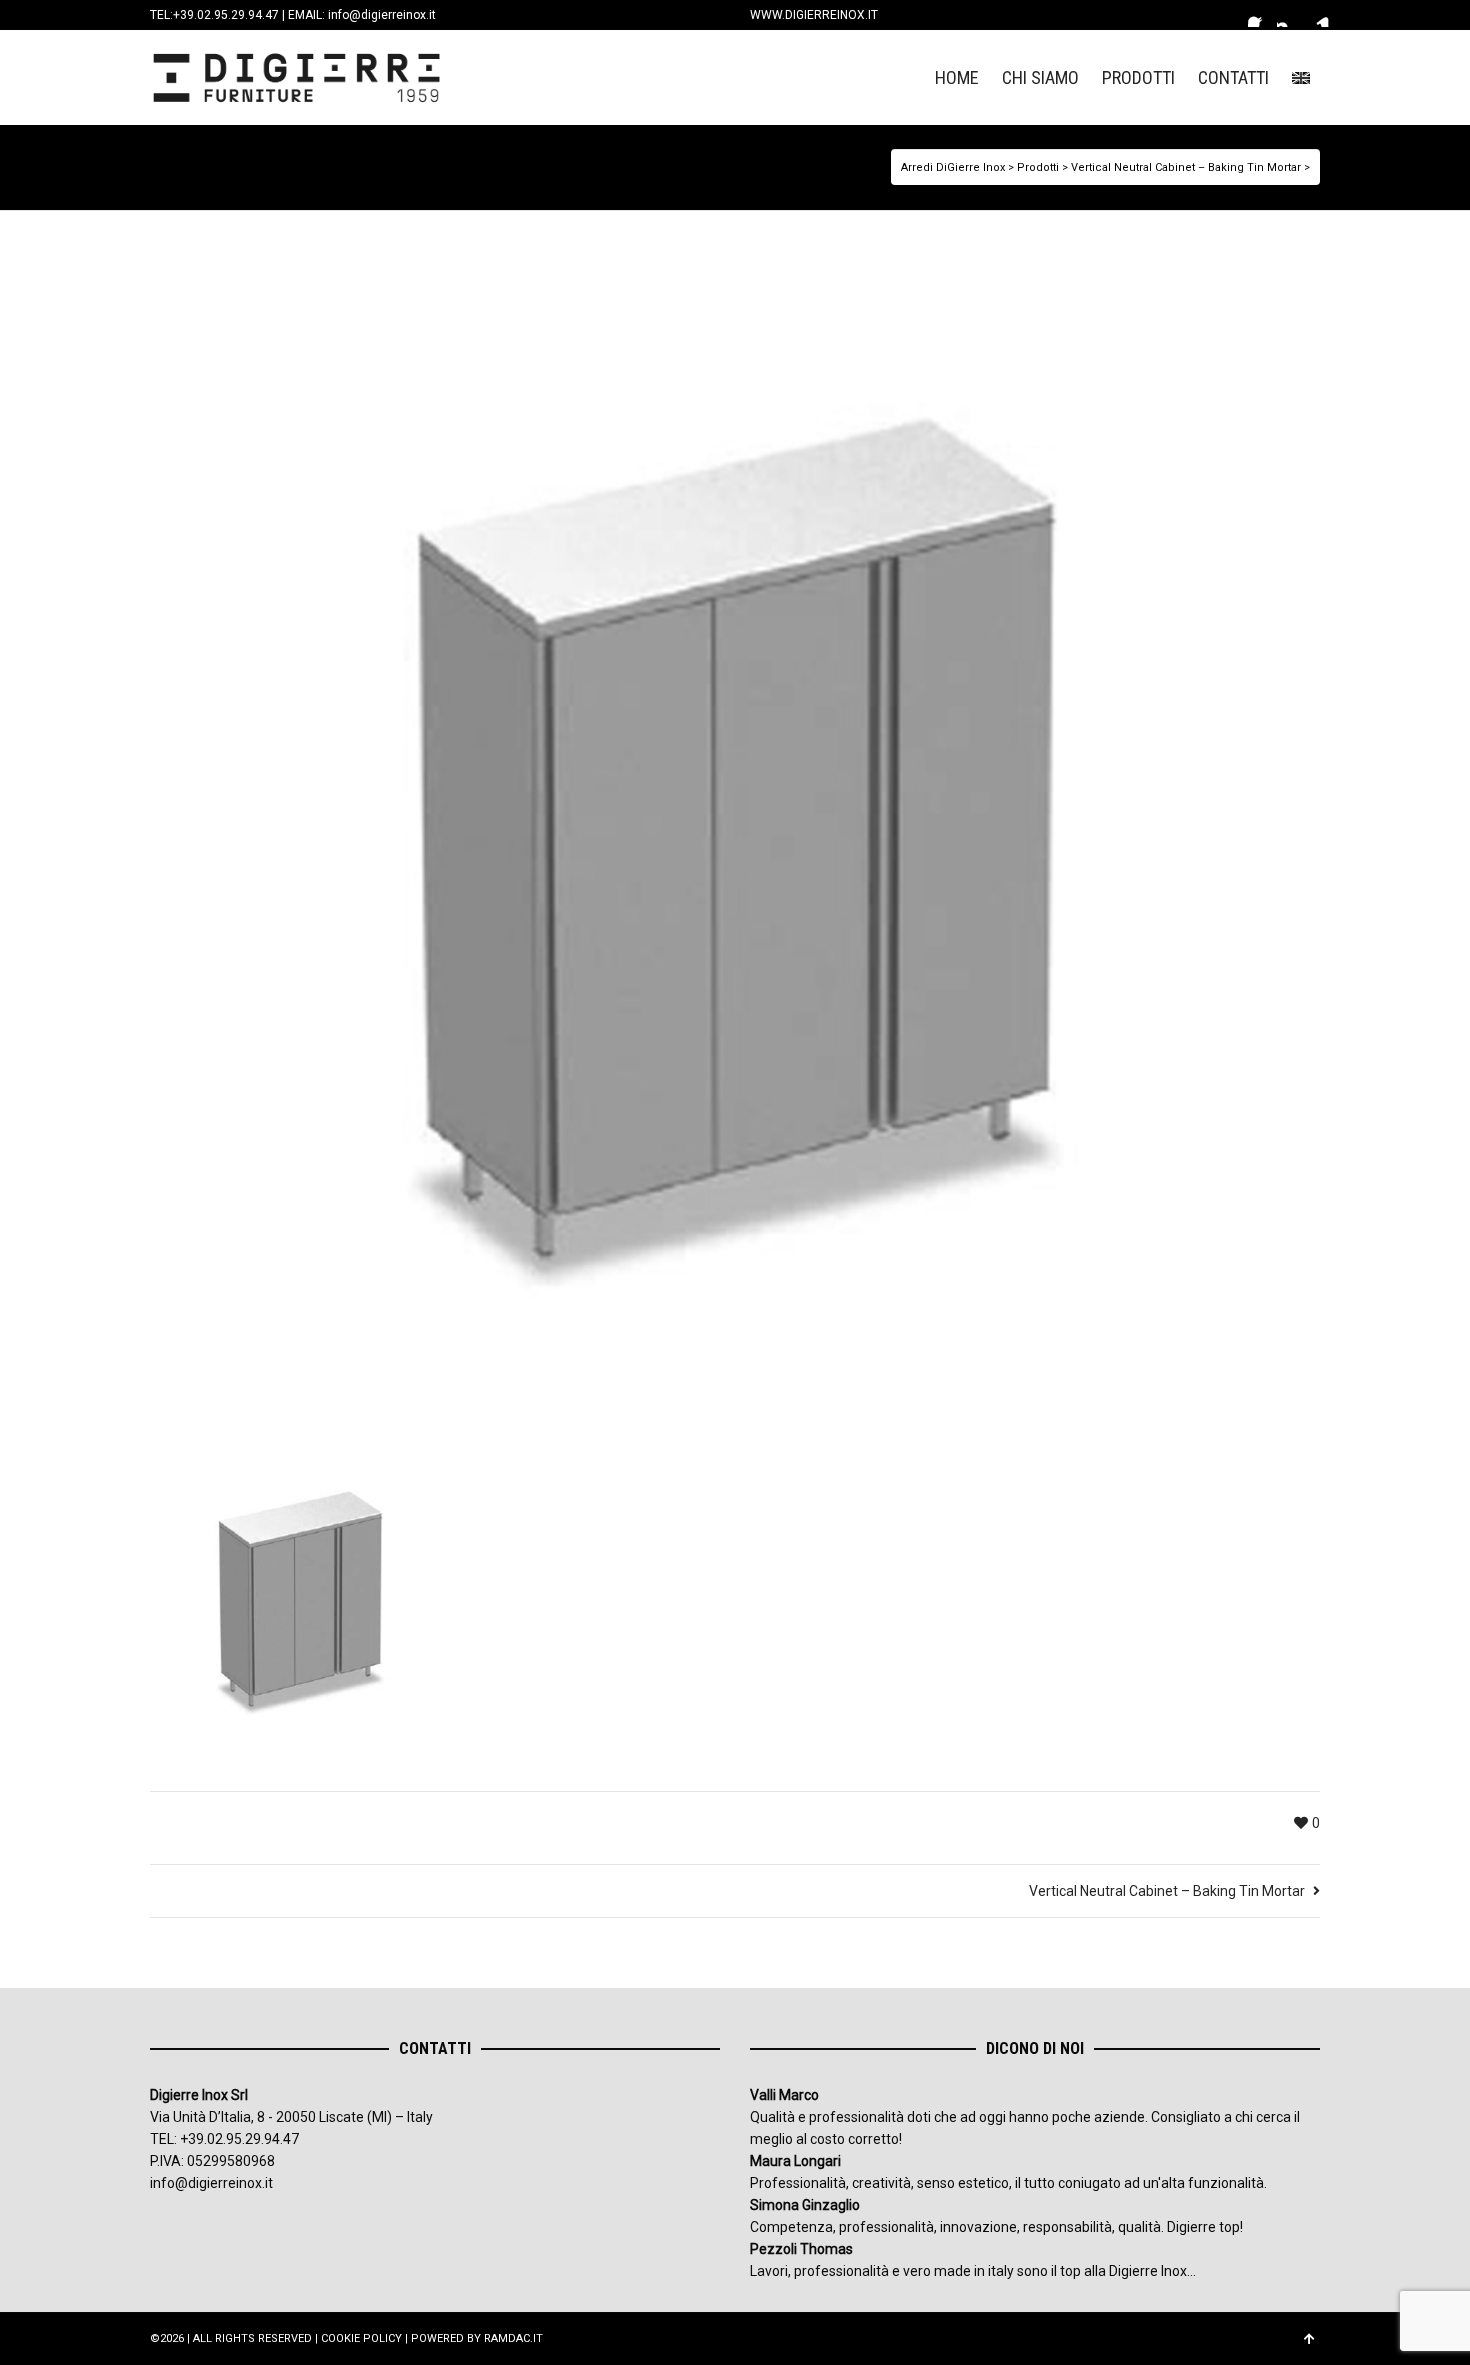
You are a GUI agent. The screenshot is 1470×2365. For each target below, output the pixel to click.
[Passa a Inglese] (1301, 77)
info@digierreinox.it (382, 15)
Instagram (1289, 15)
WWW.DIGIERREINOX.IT (814, 15)
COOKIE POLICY (361, 2338)
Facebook (1260, 15)
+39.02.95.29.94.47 (226, 15)
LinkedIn (1318, 15)
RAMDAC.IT (513, 2338)
